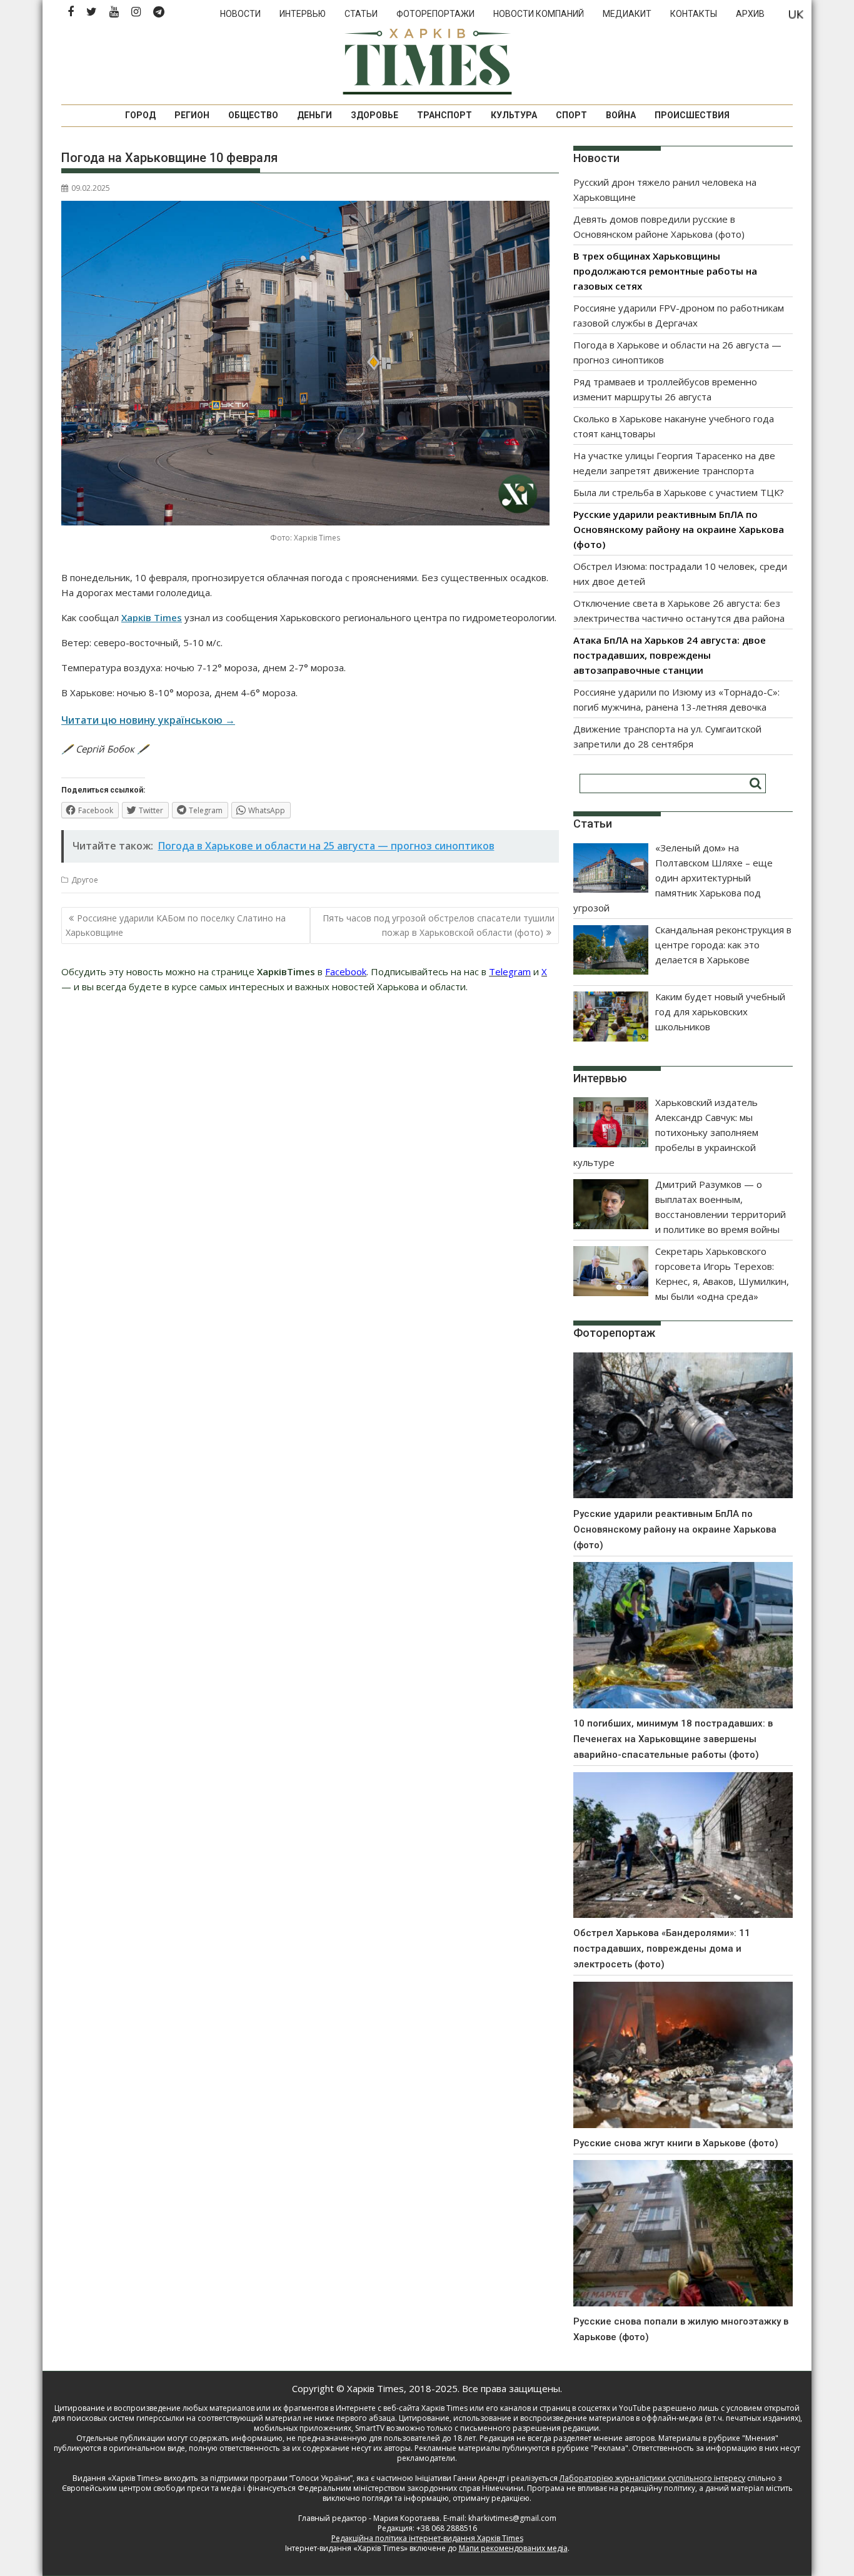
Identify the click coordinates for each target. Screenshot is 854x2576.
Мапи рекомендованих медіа (513, 2548)
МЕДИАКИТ (627, 14)
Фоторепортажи (435, 14)
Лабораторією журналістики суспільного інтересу (652, 2478)
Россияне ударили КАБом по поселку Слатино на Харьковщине (176, 925)
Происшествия (692, 115)
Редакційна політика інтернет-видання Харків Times (427, 2538)
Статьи (361, 14)
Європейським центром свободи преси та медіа (153, 2488)
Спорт (571, 115)
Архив (750, 14)
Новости (240, 14)
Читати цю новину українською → (148, 720)
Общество (253, 115)
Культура (514, 115)
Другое (85, 880)
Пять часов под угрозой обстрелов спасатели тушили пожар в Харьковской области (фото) (439, 925)
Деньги (314, 115)
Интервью (303, 14)
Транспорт (445, 115)
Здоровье (374, 115)
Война (621, 115)
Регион (192, 115)
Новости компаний (539, 14)
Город (140, 115)
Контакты (694, 14)
